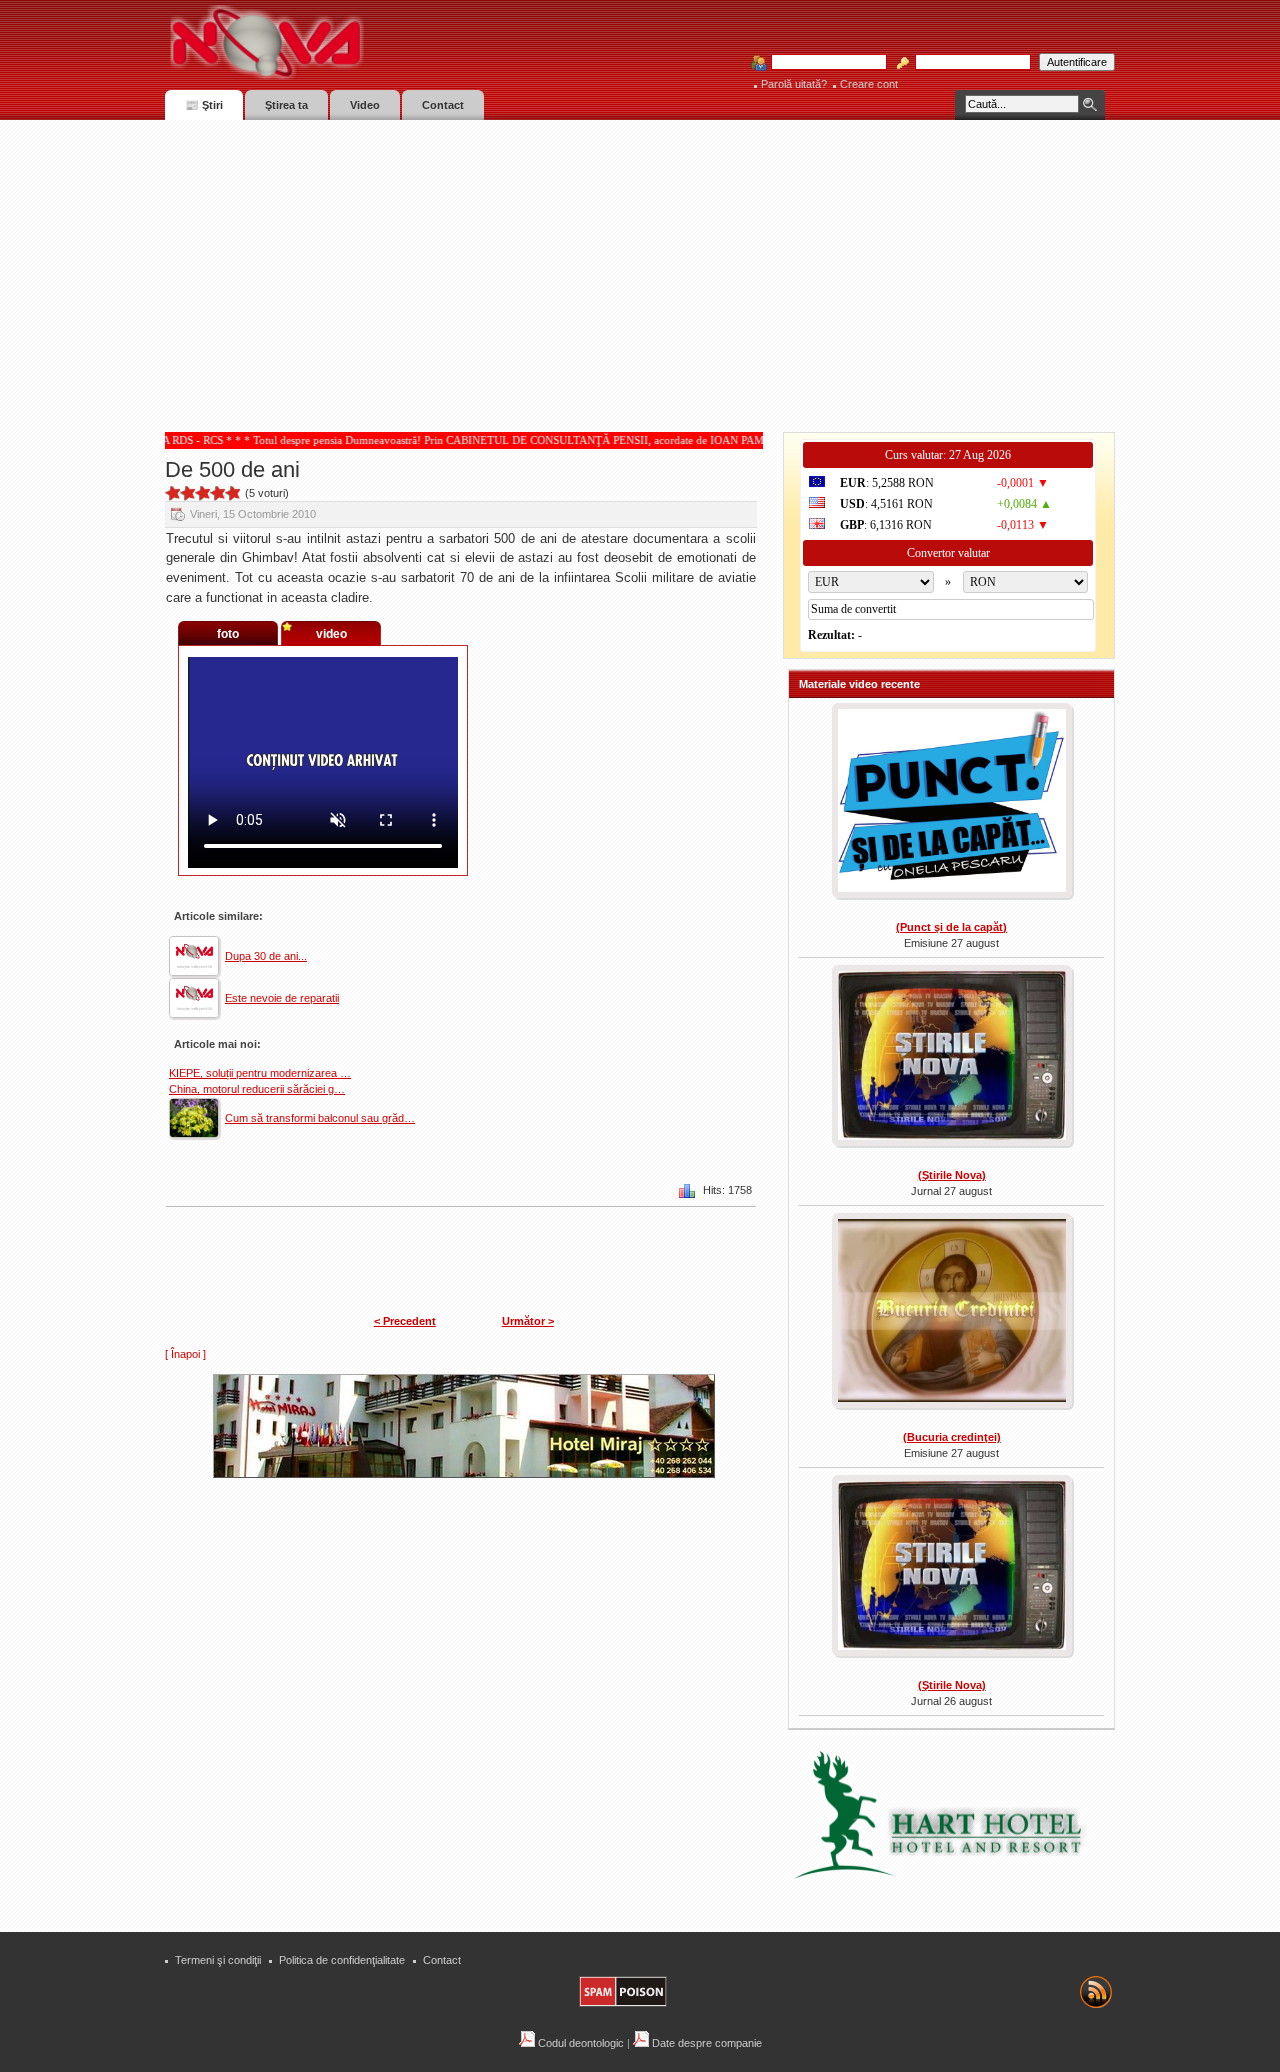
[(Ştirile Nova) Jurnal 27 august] (951, 1058)
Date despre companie (705, 2043)
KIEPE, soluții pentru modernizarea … (260, 1073)
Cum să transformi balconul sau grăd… (320, 1118)
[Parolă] (967, 63)
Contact (442, 1960)
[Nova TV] (440, 42)
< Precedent (405, 1321)
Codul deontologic (579, 2043)
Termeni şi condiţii (218, 1960)
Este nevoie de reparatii (282, 998)
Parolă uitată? (794, 84)
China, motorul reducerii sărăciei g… (257, 1089)
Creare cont (869, 84)
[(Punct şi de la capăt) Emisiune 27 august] (951, 802)
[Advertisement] (640, 270)
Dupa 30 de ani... (266, 956)
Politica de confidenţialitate (342, 1960)
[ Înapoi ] (185, 1354)
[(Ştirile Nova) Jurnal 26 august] (951, 1568)
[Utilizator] (823, 63)
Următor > (528, 1321)
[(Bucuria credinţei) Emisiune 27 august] (951, 1312)
